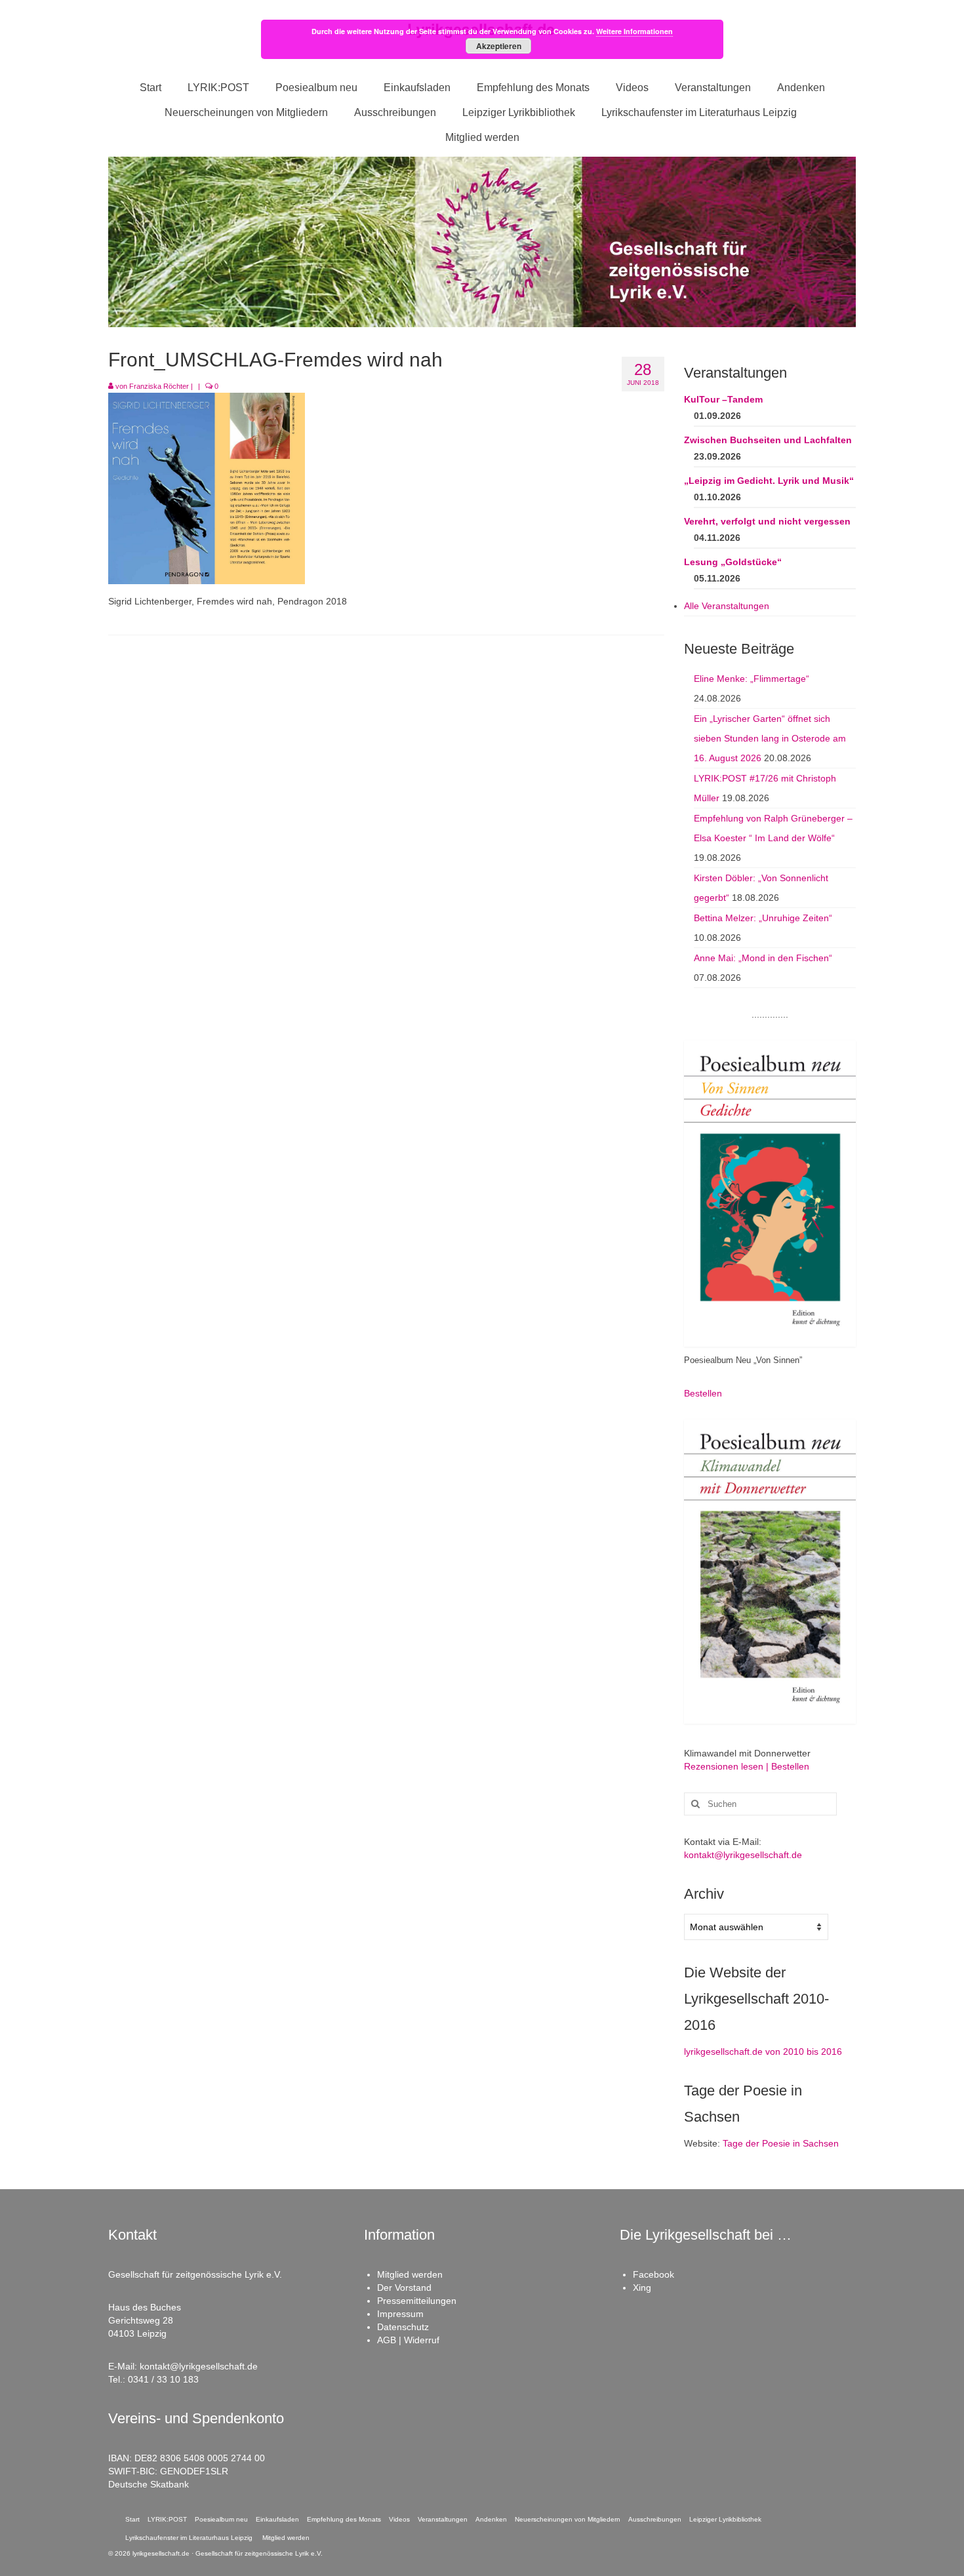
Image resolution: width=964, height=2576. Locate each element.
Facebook (653, 2274)
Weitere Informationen (634, 31)
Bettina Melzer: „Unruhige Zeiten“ (763, 918)
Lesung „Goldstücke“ (733, 562)
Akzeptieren (499, 46)
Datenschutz (403, 2327)
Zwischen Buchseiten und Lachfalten (768, 440)
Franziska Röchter (159, 386)
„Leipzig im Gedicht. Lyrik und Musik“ (769, 481)
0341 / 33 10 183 (163, 2379)
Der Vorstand (404, 2288)
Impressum (400, 2314)
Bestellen (703, 1393)
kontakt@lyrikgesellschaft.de (743, 1855)
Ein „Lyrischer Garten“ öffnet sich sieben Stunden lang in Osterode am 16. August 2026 (770, 738)
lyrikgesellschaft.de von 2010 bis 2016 (763, 2051)
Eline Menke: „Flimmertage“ (752, 679)
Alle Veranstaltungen (727, 606)
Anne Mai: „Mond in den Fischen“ (763, 958)
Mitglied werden (410, 2274)
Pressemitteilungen (417, 2301)
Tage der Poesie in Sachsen (781, 2143)
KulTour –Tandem (723, 399)
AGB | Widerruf (408, 2340)
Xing (642, 2288)
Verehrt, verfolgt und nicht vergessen (767, 521)
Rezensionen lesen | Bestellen (747, 1766)
